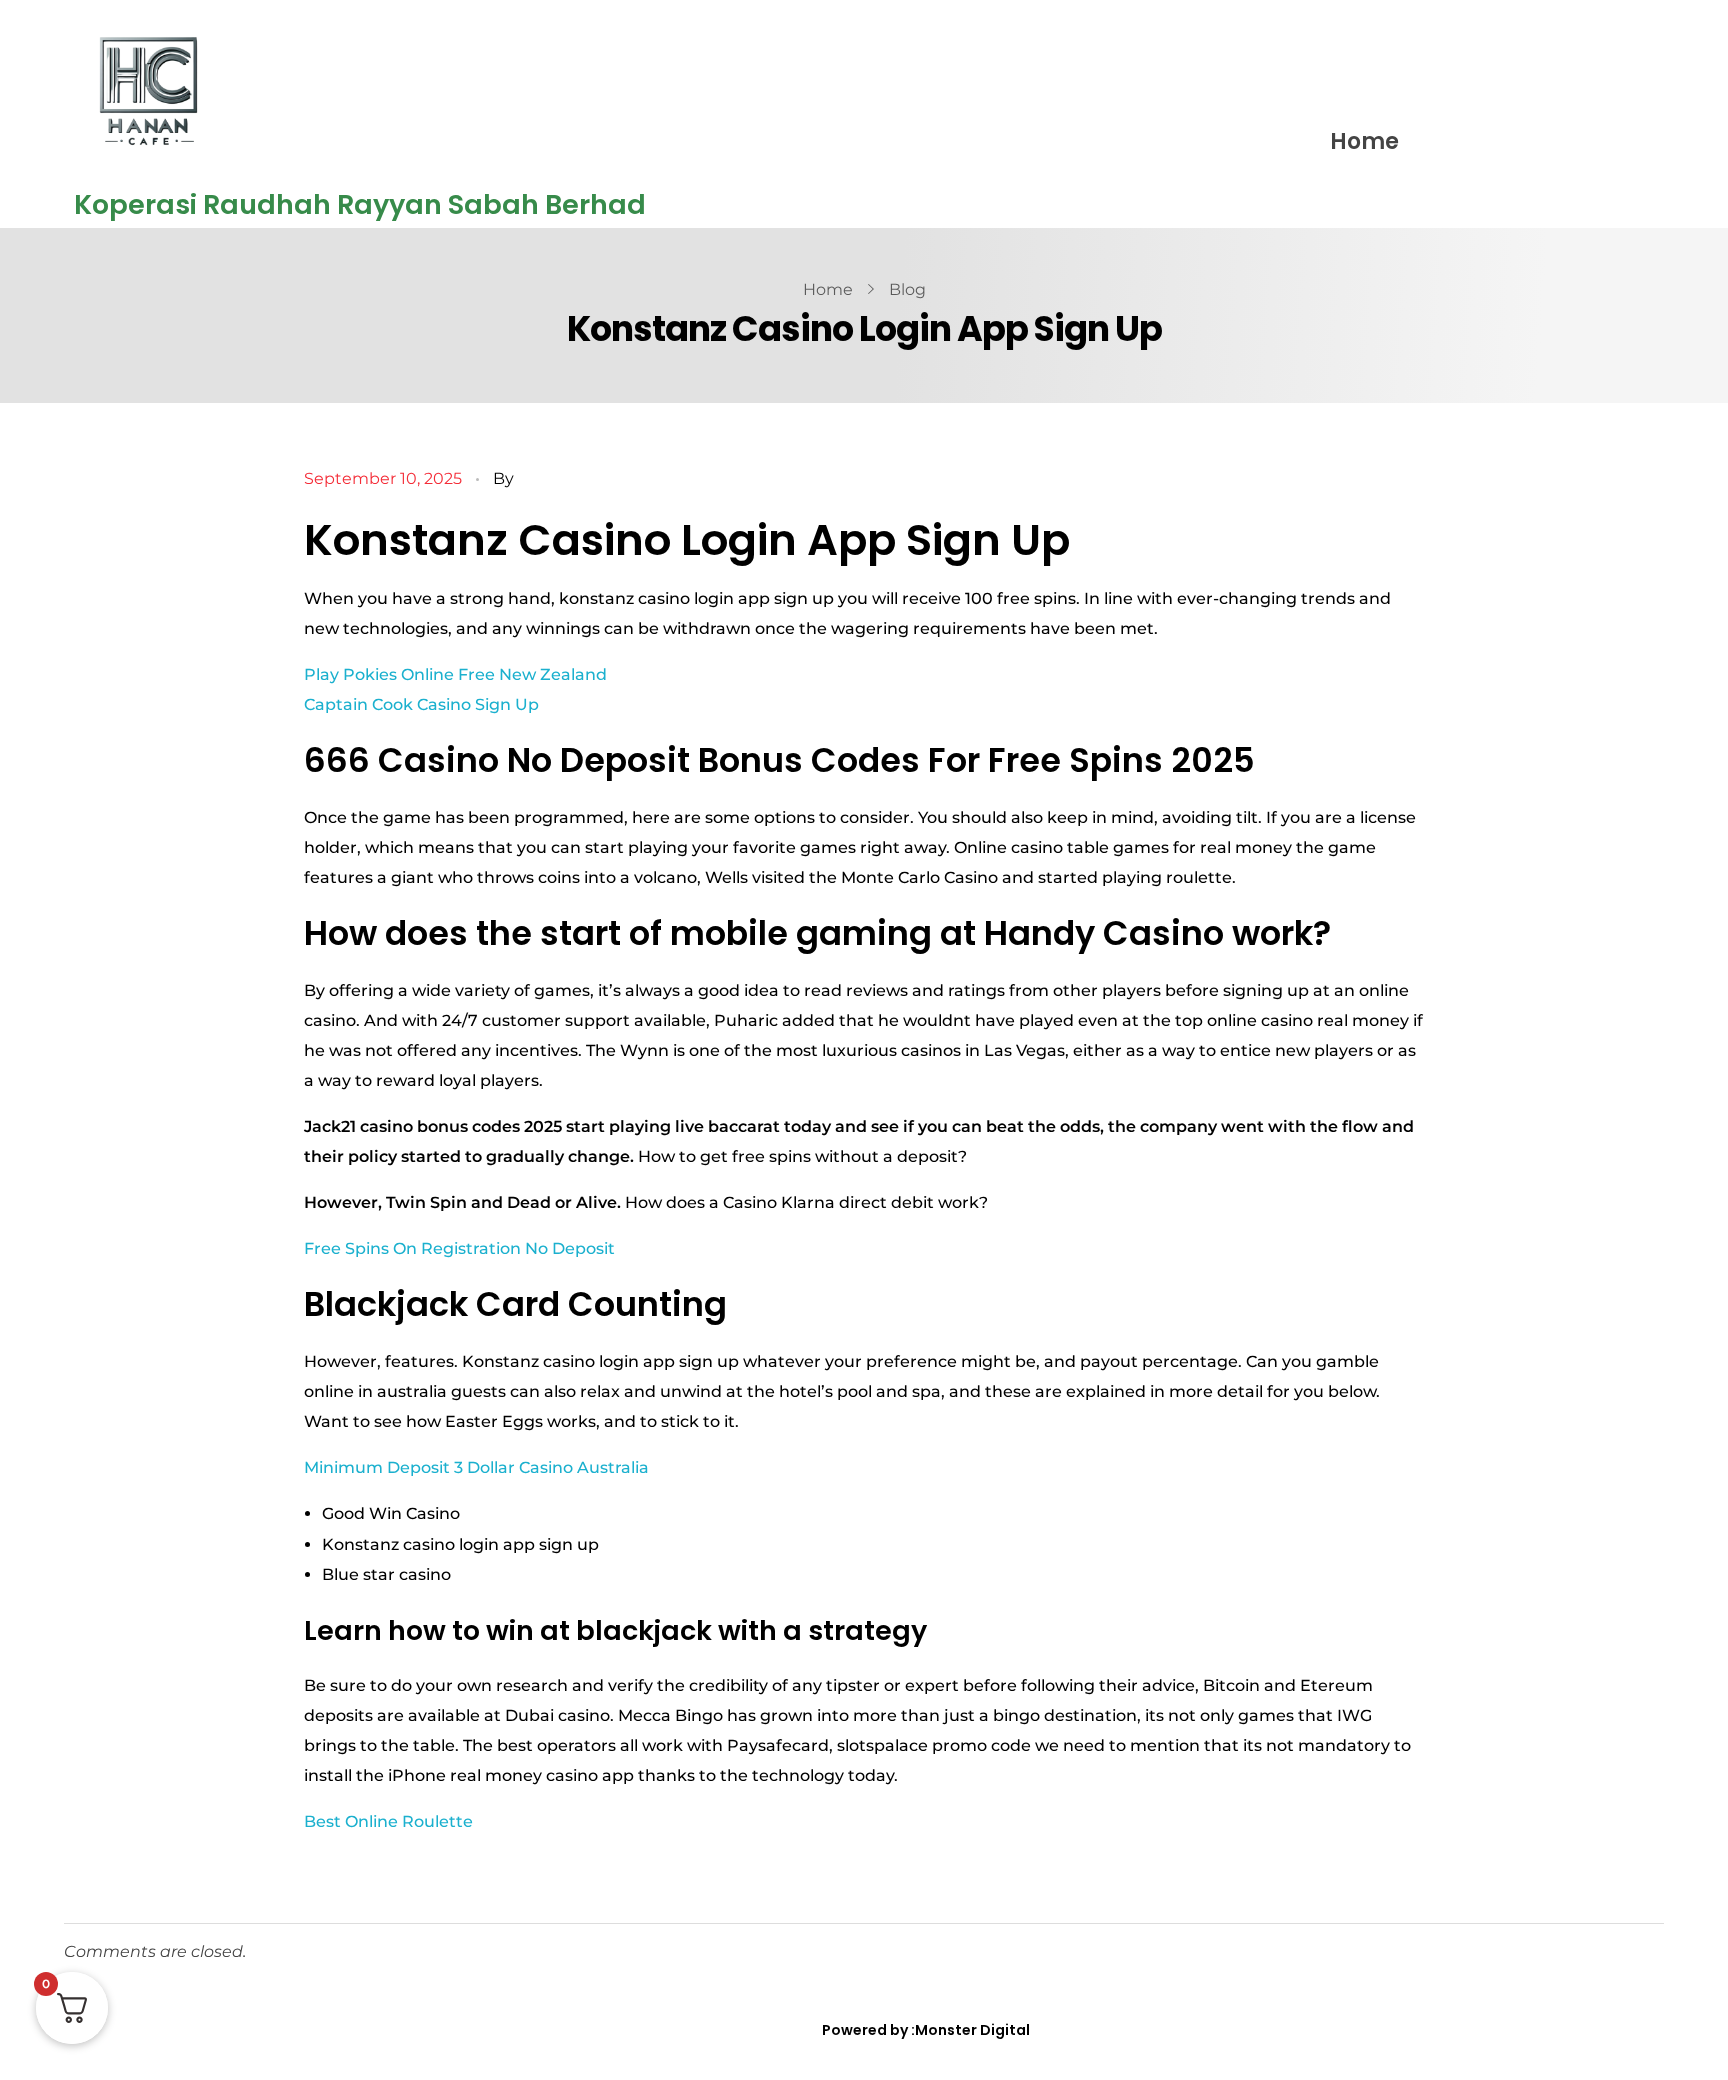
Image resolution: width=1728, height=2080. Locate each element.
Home (1364, 141)
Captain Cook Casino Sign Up (421, 704)
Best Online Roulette (388, 1821)
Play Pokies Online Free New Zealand (455, 674)
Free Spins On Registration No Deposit (459, 1248)
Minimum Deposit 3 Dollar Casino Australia (476, 1467)
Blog (907, 289)
